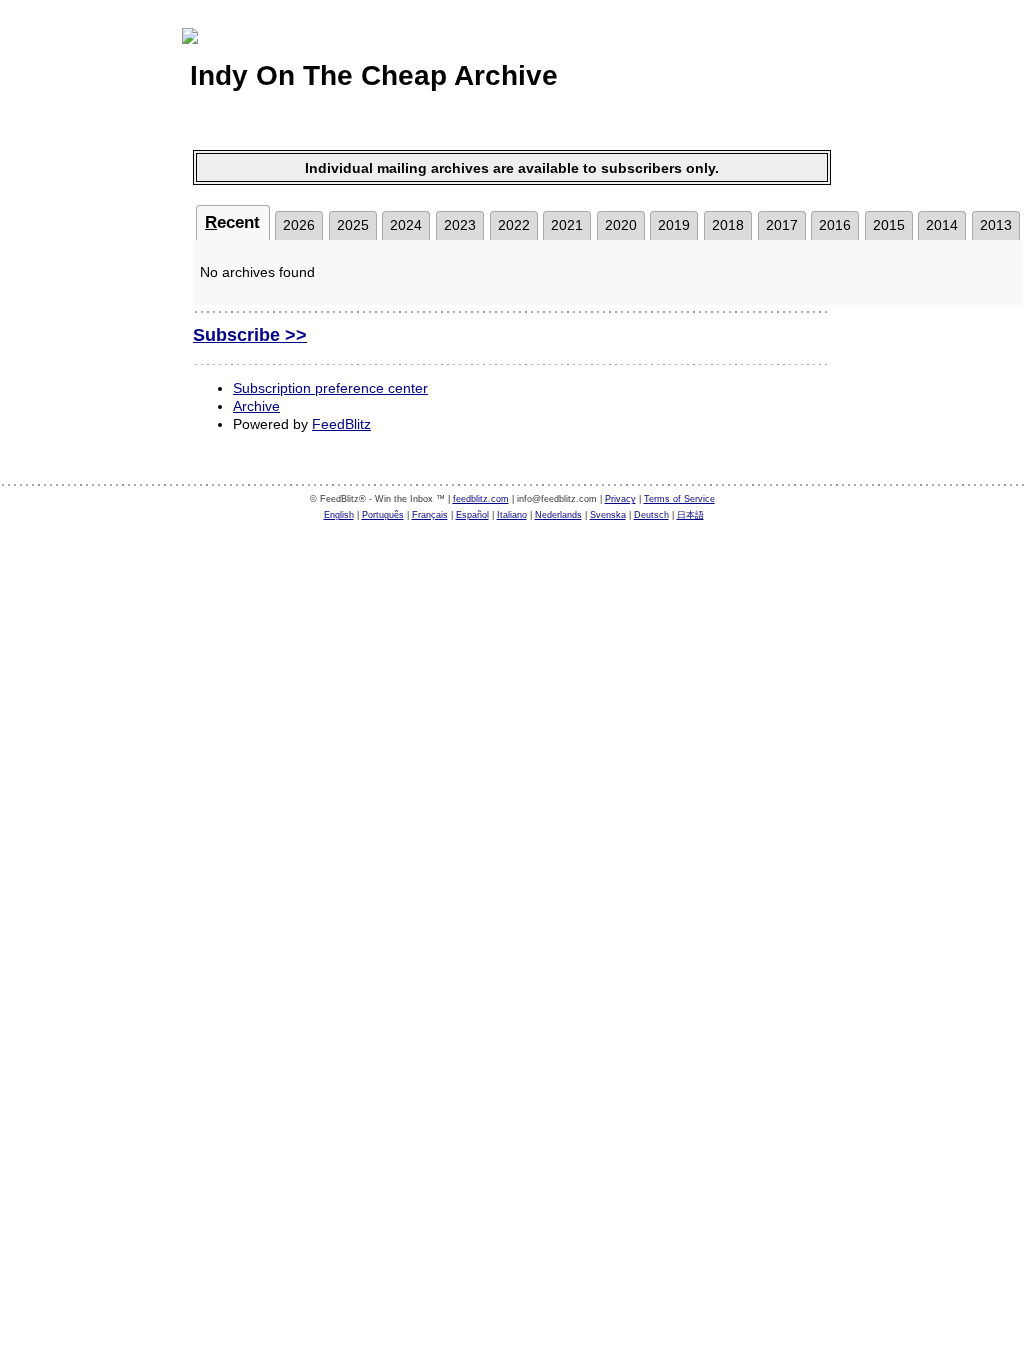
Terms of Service (679, 499)
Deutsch (651, 515)
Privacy (620, 499)
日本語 (690, 515)
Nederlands (558, 515)
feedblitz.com (481, 499)
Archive (256, 406)
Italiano (512, 515)
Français (430, 515)
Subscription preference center (330, 388)
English (339, 515)
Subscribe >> (250, 335)
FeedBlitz (341, 424)
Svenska (608, 515)
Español (472, 515)
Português (383, 515)
